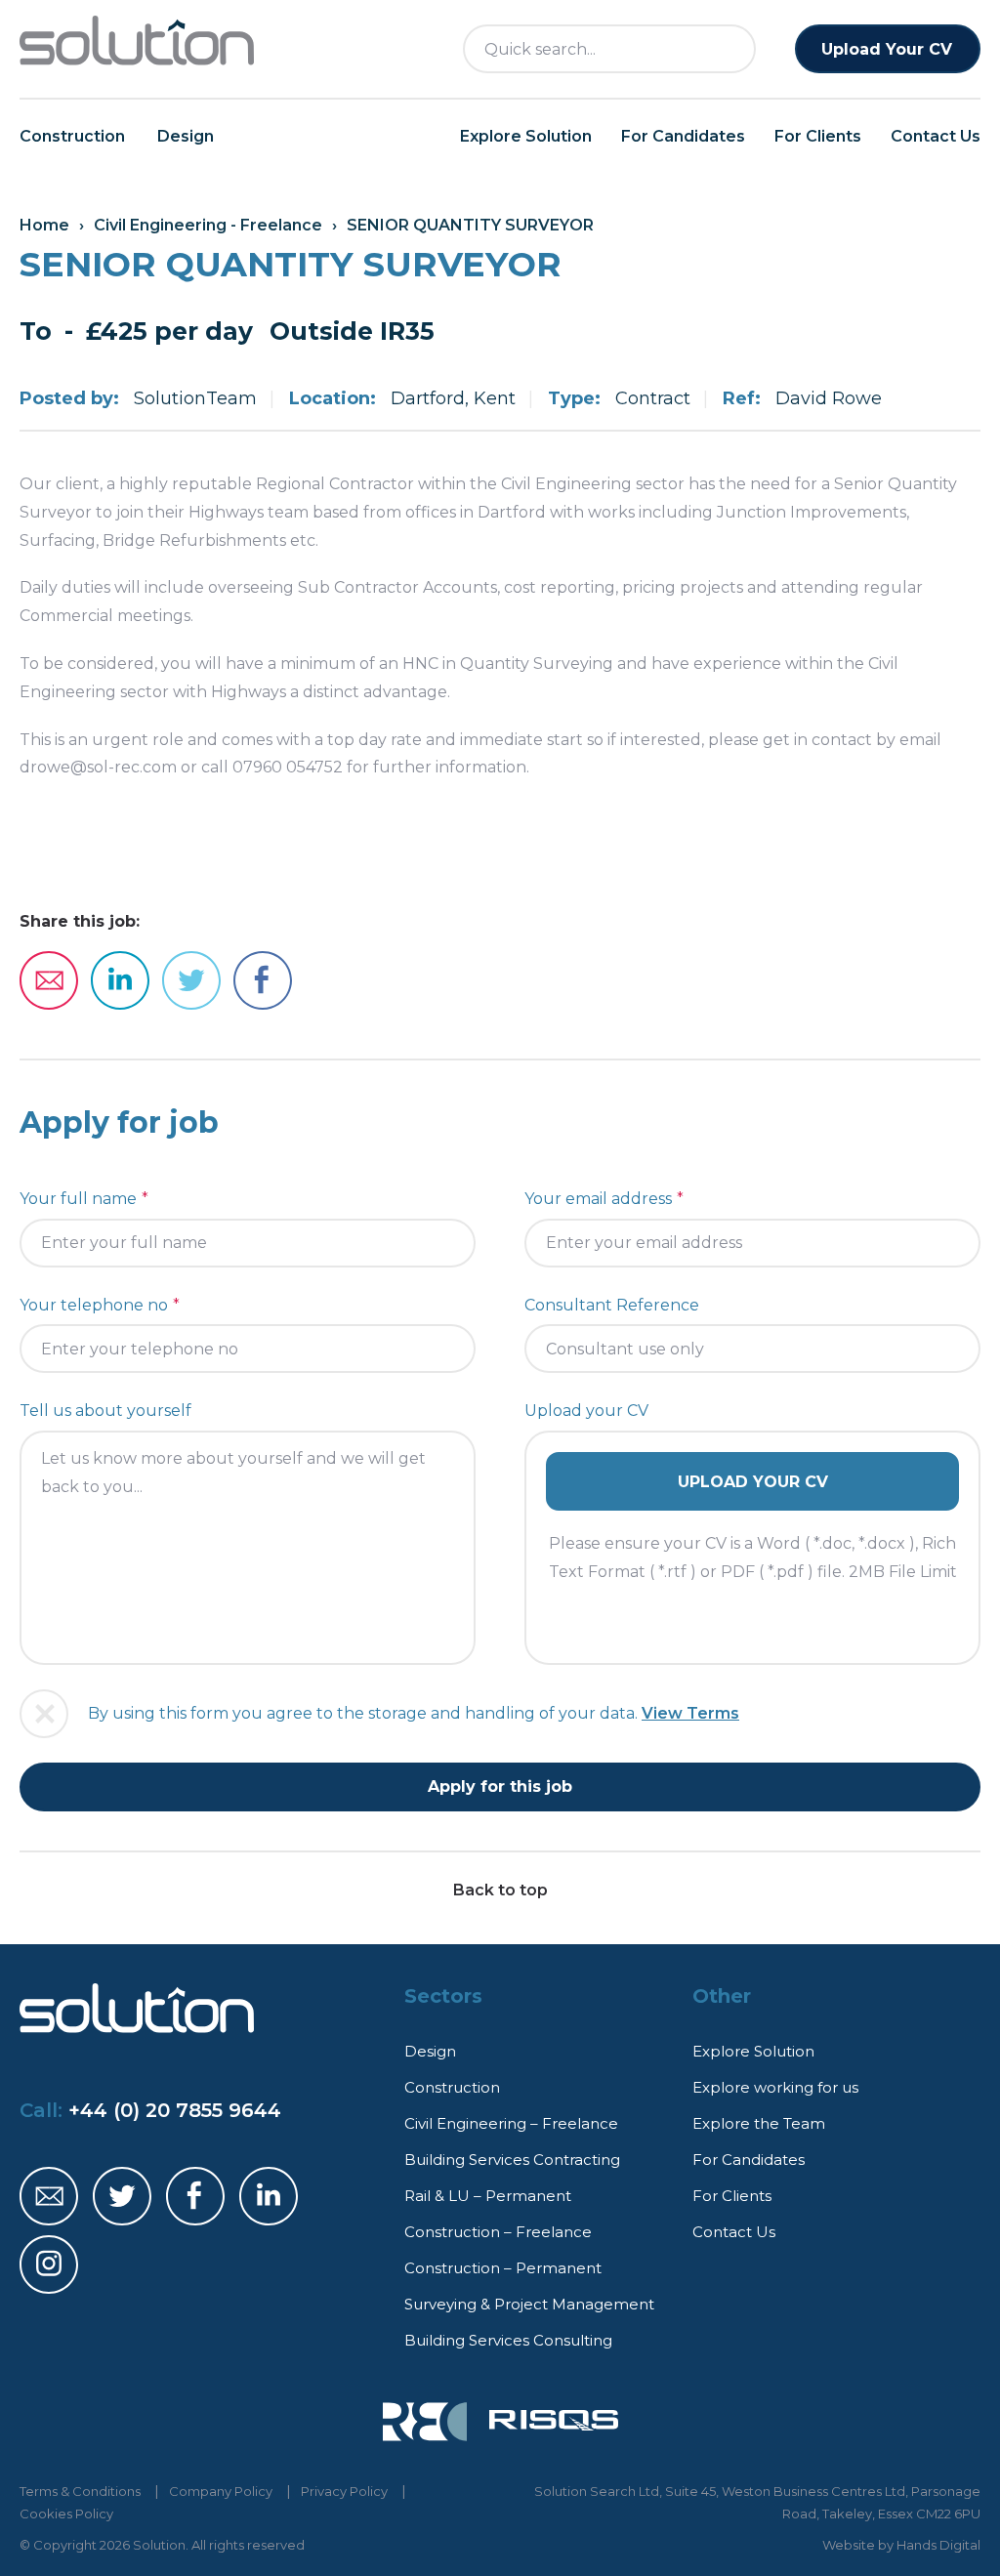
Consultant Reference (612, 1305)
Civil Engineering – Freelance (511, 2123)
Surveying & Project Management (529, 2304)
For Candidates (683, 136)
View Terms (690, 1713)
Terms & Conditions (80, 2491)
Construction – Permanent (503, 2268)
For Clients (818, 136)
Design (186, 136)
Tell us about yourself (105, 1411)
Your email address (598, 1199)
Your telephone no (94, 1305)
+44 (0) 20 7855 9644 (175, 2110)
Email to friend (49, 980)
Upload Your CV (887, 49)
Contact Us (936, 136)
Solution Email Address (49, 2196)
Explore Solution (526, 136)
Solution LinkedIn (269, 2196)
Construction (72, 136)
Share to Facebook (263, 980)
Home (44, 225)
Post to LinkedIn (120, 980)
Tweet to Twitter (191, 980)
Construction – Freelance (498, 2232)
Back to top (500, 1890)
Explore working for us (775, 2087)
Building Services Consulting (508, 2340)
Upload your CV (586, 1411)
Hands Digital (938, 2545)
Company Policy (221, 2491)
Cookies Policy (66, 2514)
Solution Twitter (122, 2196)
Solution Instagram (49, 2264)
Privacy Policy (344, 2491)
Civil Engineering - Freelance (208, 225)
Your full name (78, 1199)
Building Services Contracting (512, 2160)
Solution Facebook (195, 2196)
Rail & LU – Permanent (488, 2196)
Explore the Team (759, 2123)
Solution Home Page (137, 41)
